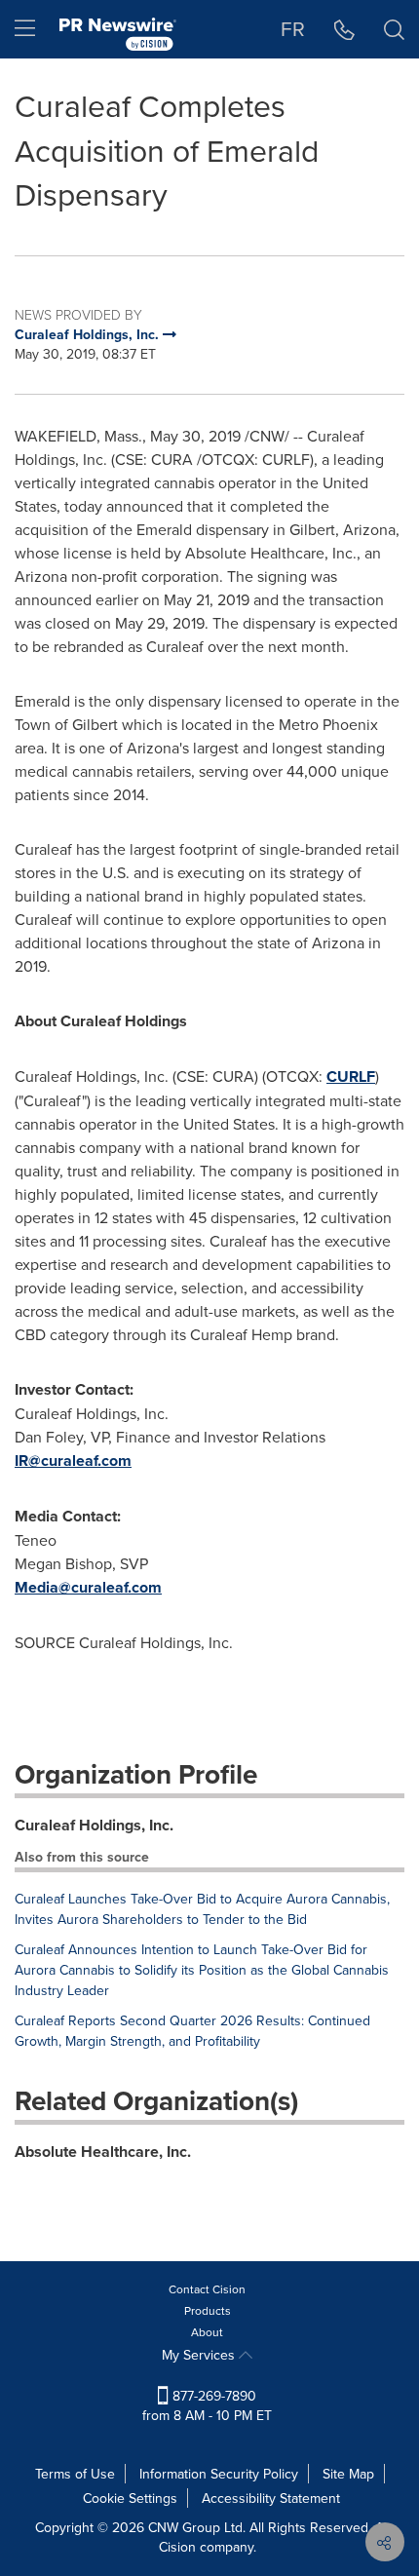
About (207, 2332)
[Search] (394, 29)
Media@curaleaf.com (88, 1587)
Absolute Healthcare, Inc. (103, 2152)
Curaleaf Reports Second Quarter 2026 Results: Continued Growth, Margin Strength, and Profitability (192, 2031)
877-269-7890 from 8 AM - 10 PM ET (207, 2405)
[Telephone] (344, 29)
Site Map (348, 2474)
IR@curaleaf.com (73, 1461)
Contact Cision (207, 2289)
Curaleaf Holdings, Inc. (94, 1825)
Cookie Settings (130, 2498)
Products (208, 2310)
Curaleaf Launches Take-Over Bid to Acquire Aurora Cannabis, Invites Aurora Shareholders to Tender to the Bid (202, 1909)
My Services (200, 2355)
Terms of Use (75, 2474)
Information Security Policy (219, 2474)
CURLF (351, 1077)
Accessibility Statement (271, 2498)
